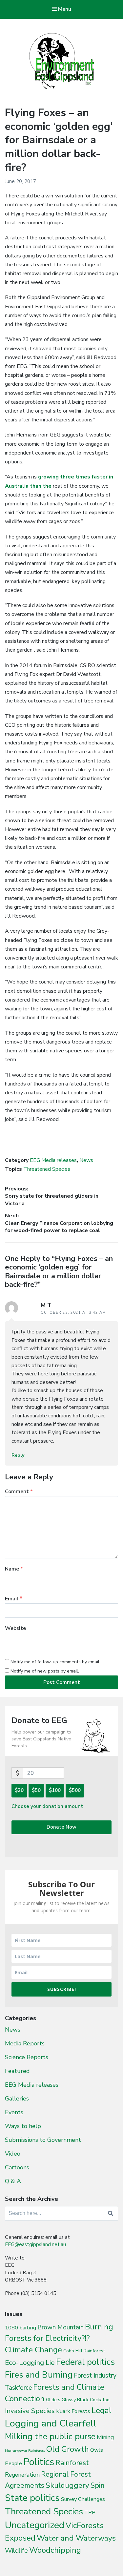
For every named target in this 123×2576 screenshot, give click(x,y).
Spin (98, 2485)
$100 (55, 1790)
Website (15, 1628)
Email (14, 1599)
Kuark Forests (73, 2411)
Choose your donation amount (47, 1806)
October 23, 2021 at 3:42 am (73, 1313)
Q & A (13, 2181)
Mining (105, 2437)
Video (13, 2154)
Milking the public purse (50, 2436)
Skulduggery (67, 2485)
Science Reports (27, 2057)
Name (14, 1569)
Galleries (17, 2099)
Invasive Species (30, 2411)
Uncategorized (35, 2525)
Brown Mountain (61, 2327)
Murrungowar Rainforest (25, 2451)
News (86, 1160)
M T (46, 1305)
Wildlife (16, 2551)
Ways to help (23, 2126)
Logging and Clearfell (51, 2423)
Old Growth (68, 2449)
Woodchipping (55, 2550)
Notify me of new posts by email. (45, 1671)
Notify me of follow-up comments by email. (55, 1662)
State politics (32, 2498)
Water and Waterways (76, 2538)
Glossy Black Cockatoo (86, 2400)
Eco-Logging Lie (30, 2363)
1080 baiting (20, 2328)
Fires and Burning (39, 2375)
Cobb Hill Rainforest (84, 2351)
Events (14, 2112)
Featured (17, 2071)
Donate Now (61, 1827)
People (13, 2464)
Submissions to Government (43, 2140)
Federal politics (85, 2362)
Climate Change (33, 2350)
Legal (102, 2410)
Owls (97, 2450)
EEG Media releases (53, 1160)
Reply (18, 1455)
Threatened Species (47, 1169)
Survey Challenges (83, 2499)
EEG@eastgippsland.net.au (35, 2244)
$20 (19, 1790)
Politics (39, 2462)
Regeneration (22, 2475)
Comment (19, 1491)
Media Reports (25, 2043)
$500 (75, 1790)
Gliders (53, 2400)
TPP (90, 2513)
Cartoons (17, 2167)
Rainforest (72, 2463)
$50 (36, 1790)
